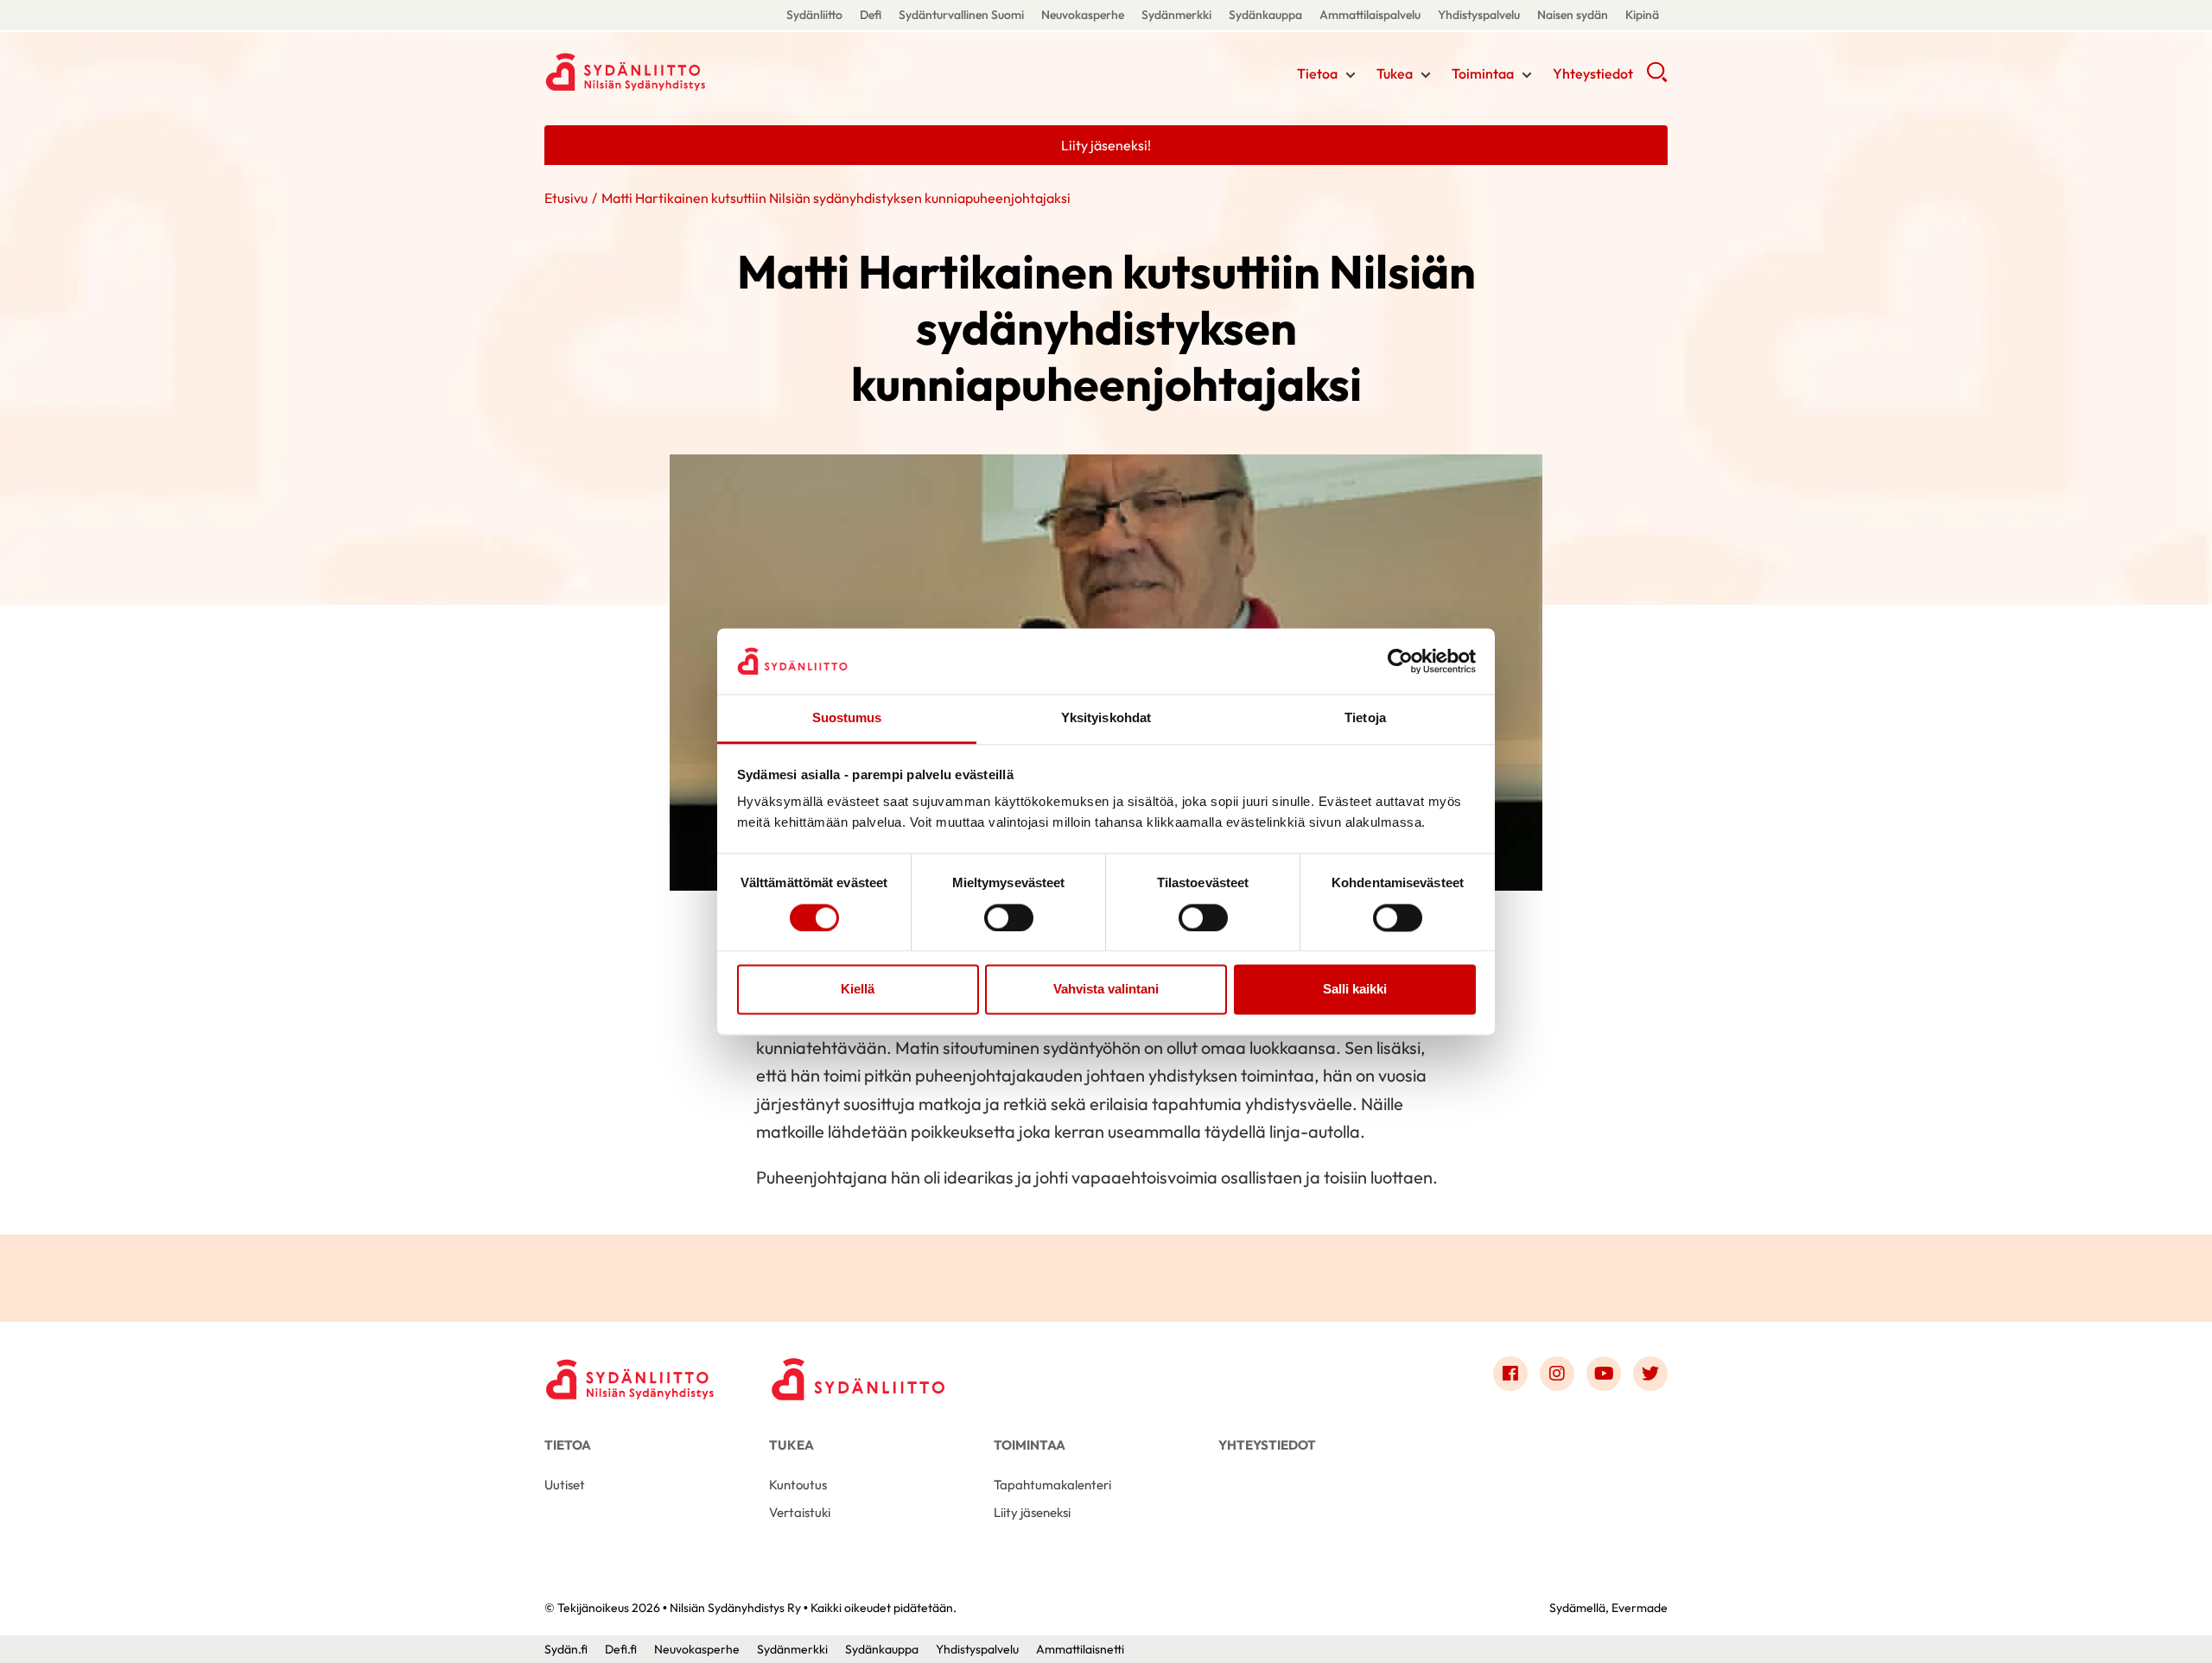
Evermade (1640, 1608)
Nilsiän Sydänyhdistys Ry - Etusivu (683, 72)
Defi (871, 15)
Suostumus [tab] (847, 718)
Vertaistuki (800, 1512)
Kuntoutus (798, 1485)
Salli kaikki (1355, 990)
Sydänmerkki (1176, 15)
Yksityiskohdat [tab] (1106, 718)
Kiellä (858, 990)
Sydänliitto (814, 15)
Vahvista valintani (1106, 990)
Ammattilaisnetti (1080, 1649)
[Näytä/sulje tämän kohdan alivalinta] (1351, 75)
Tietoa (1317, 73)
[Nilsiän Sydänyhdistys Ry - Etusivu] (631, 1378)
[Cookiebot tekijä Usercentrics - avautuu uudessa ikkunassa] (1400, 661)
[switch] (1009, 917)
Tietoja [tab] (1365, 718)
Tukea (1395, 73)
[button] (1657, 78)
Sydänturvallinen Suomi (961, 15)
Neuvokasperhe (1083, 15)
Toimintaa (1483, 73)
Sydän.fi (566, 1649)
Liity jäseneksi (1032, 1512)
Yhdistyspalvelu (1479, 15)
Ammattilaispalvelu (1370, 15)
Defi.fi (621, 1649)
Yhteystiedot (1593, 73)
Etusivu (566, 198)
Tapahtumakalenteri (1052, 1485)
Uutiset (565, 1485)
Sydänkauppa (1265, 15)
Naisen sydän (1573, 15)
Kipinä (1642, 15)
